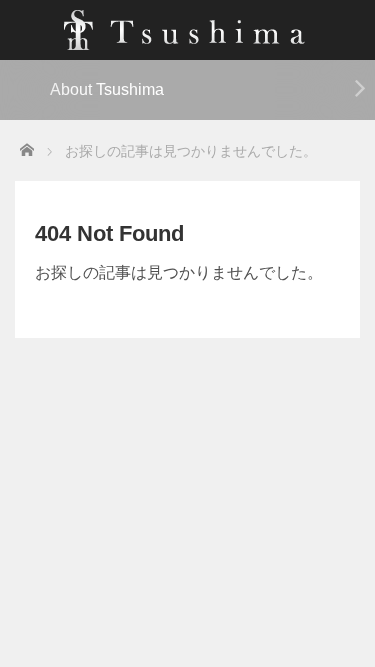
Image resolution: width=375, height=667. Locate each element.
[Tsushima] (187, 27)
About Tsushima (107, 89)
